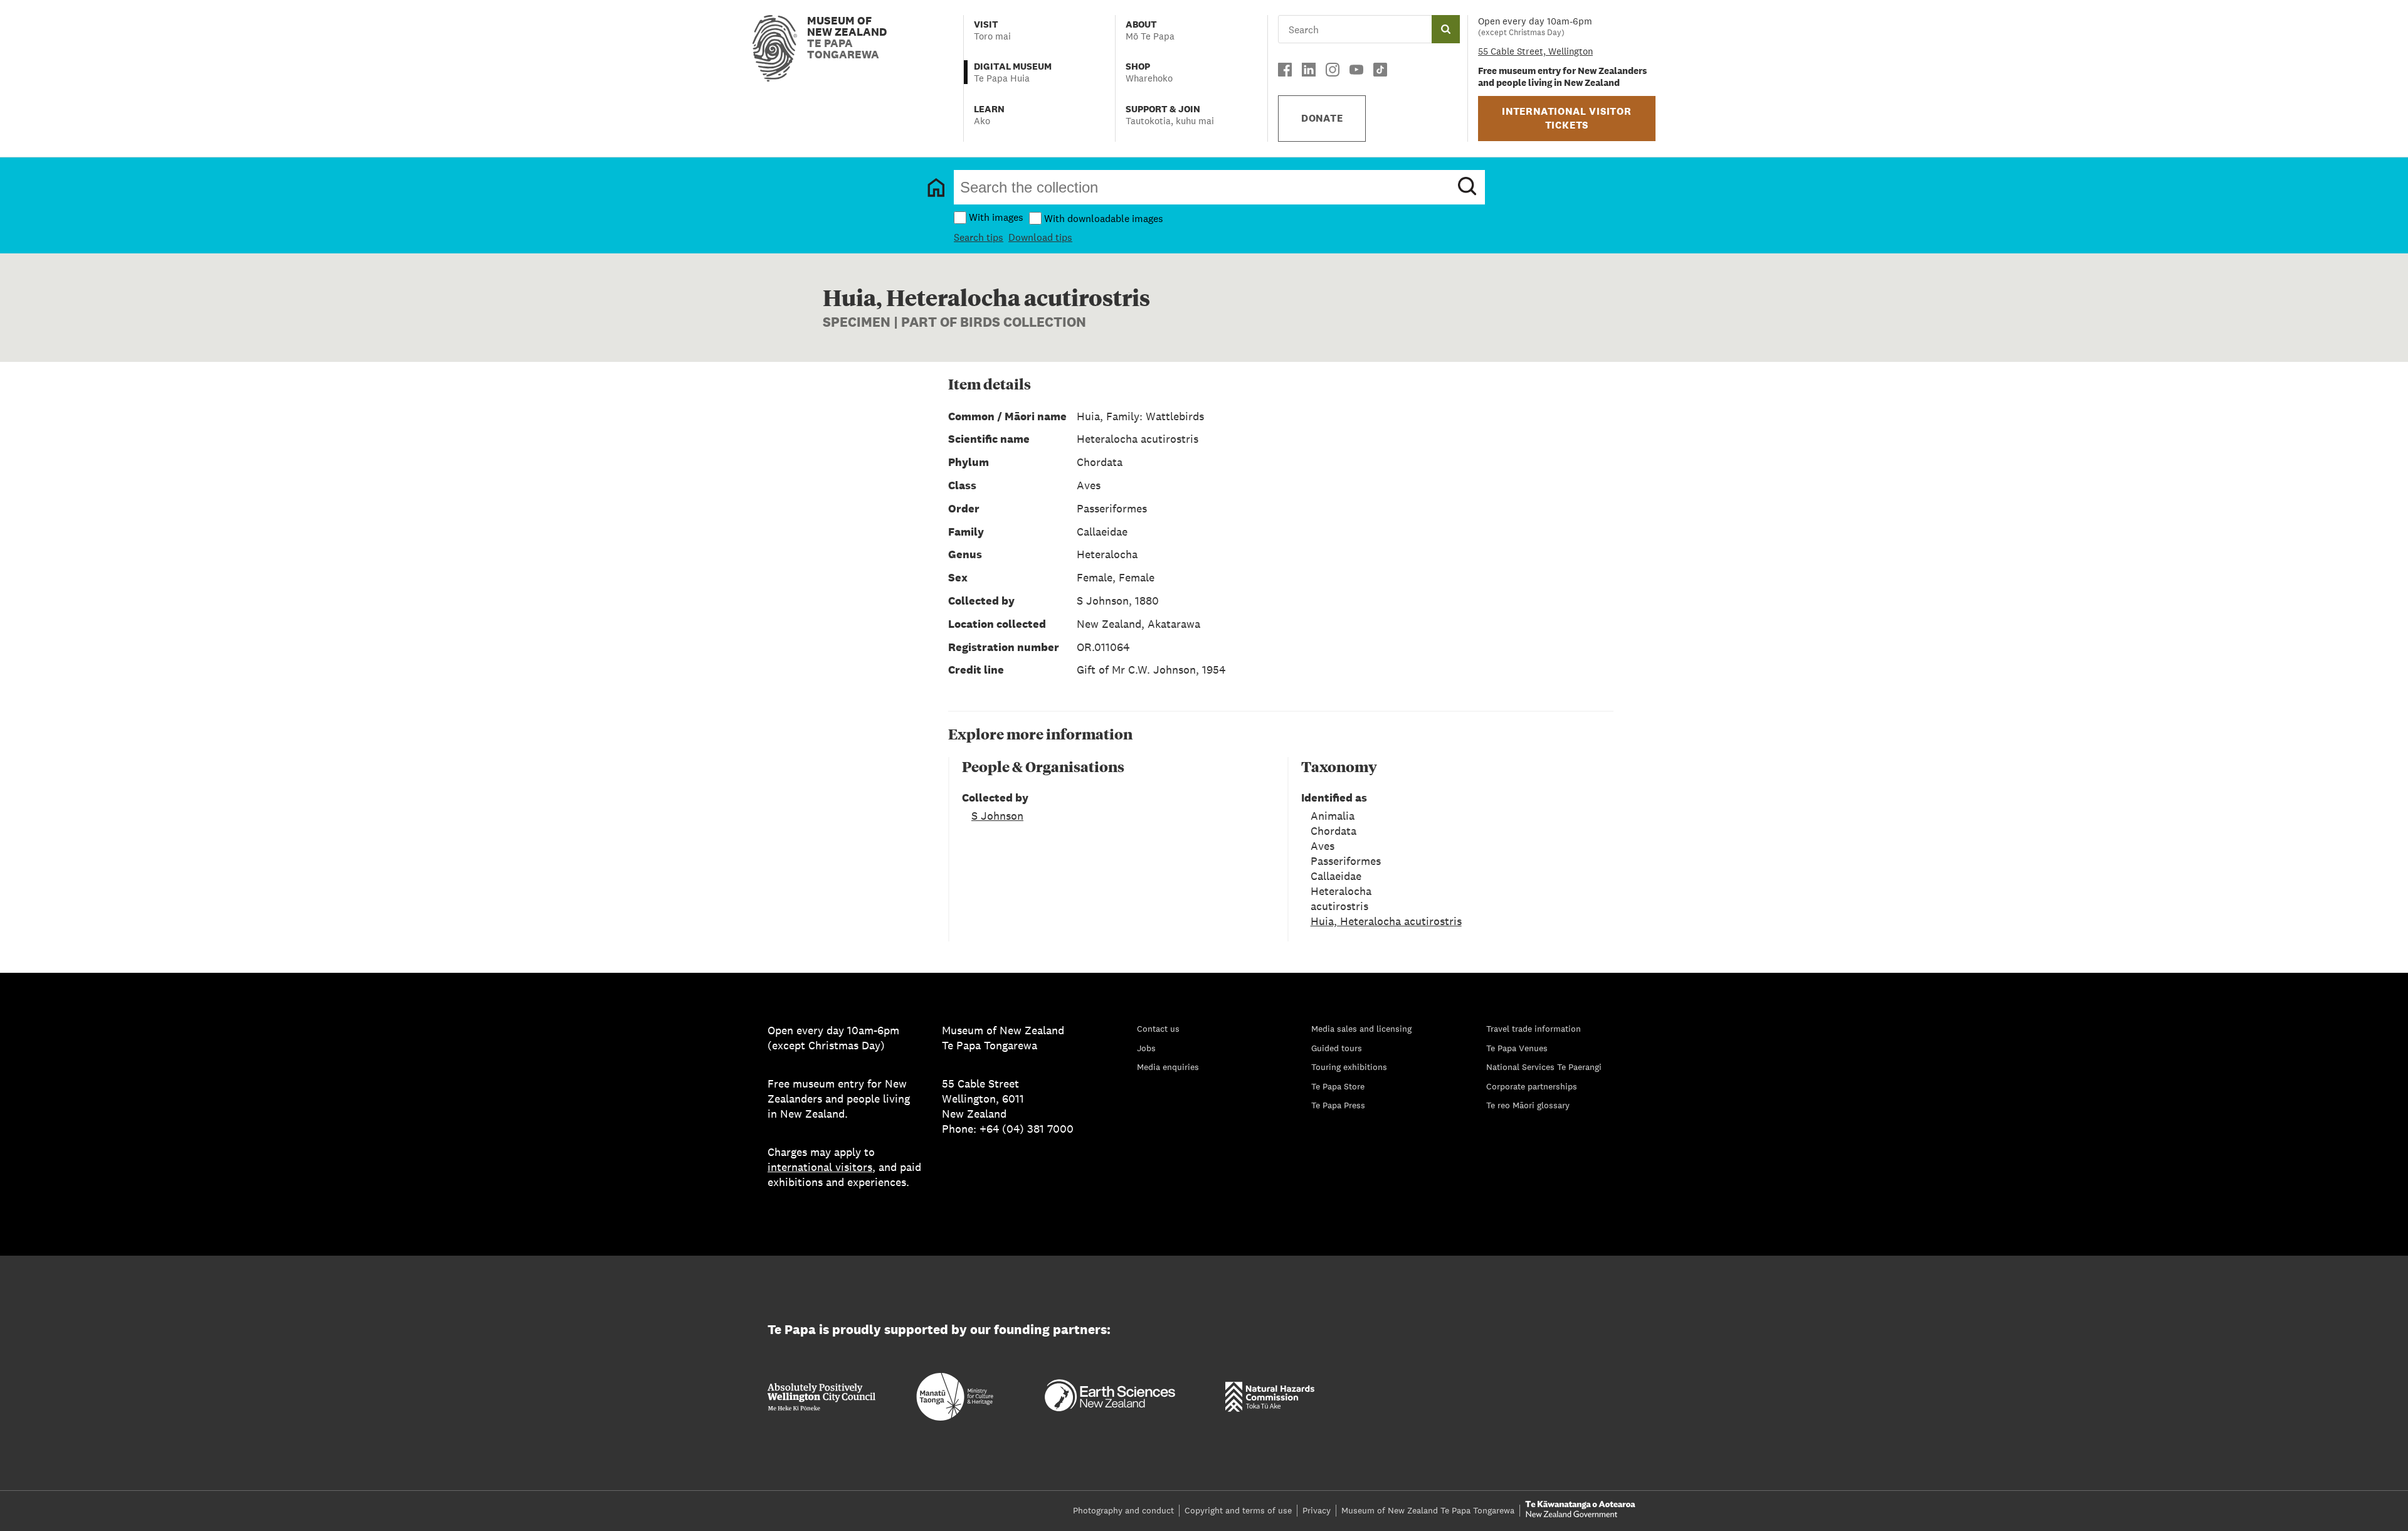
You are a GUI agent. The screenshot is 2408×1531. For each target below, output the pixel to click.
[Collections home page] (936, 188)
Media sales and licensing (1361, 1029)
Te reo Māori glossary (1528, 1105)
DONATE (1322, 118)
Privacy (1317, 1510)
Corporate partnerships (1532, 1086)
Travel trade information (1534, 1029)
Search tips (979, 237)
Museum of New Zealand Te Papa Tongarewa (1428, 1510)
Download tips (1040, 237)
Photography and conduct (1123, 1510)
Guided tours (1337, 1048)
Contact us (1158, 1029)
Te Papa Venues (1517, 1048)
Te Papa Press (1338, 1105)
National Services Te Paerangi (1544, 1067)
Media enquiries (1168, 1067)
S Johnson (997, 816)
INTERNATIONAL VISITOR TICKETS (1567, 118)
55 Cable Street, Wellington (1535, 51)
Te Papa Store (1338, 1086)
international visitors (820, 1167)
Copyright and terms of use (1238, 1510)
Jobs (1146, 1048)
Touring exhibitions (1349, 1067)
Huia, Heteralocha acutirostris (1386, 921)
